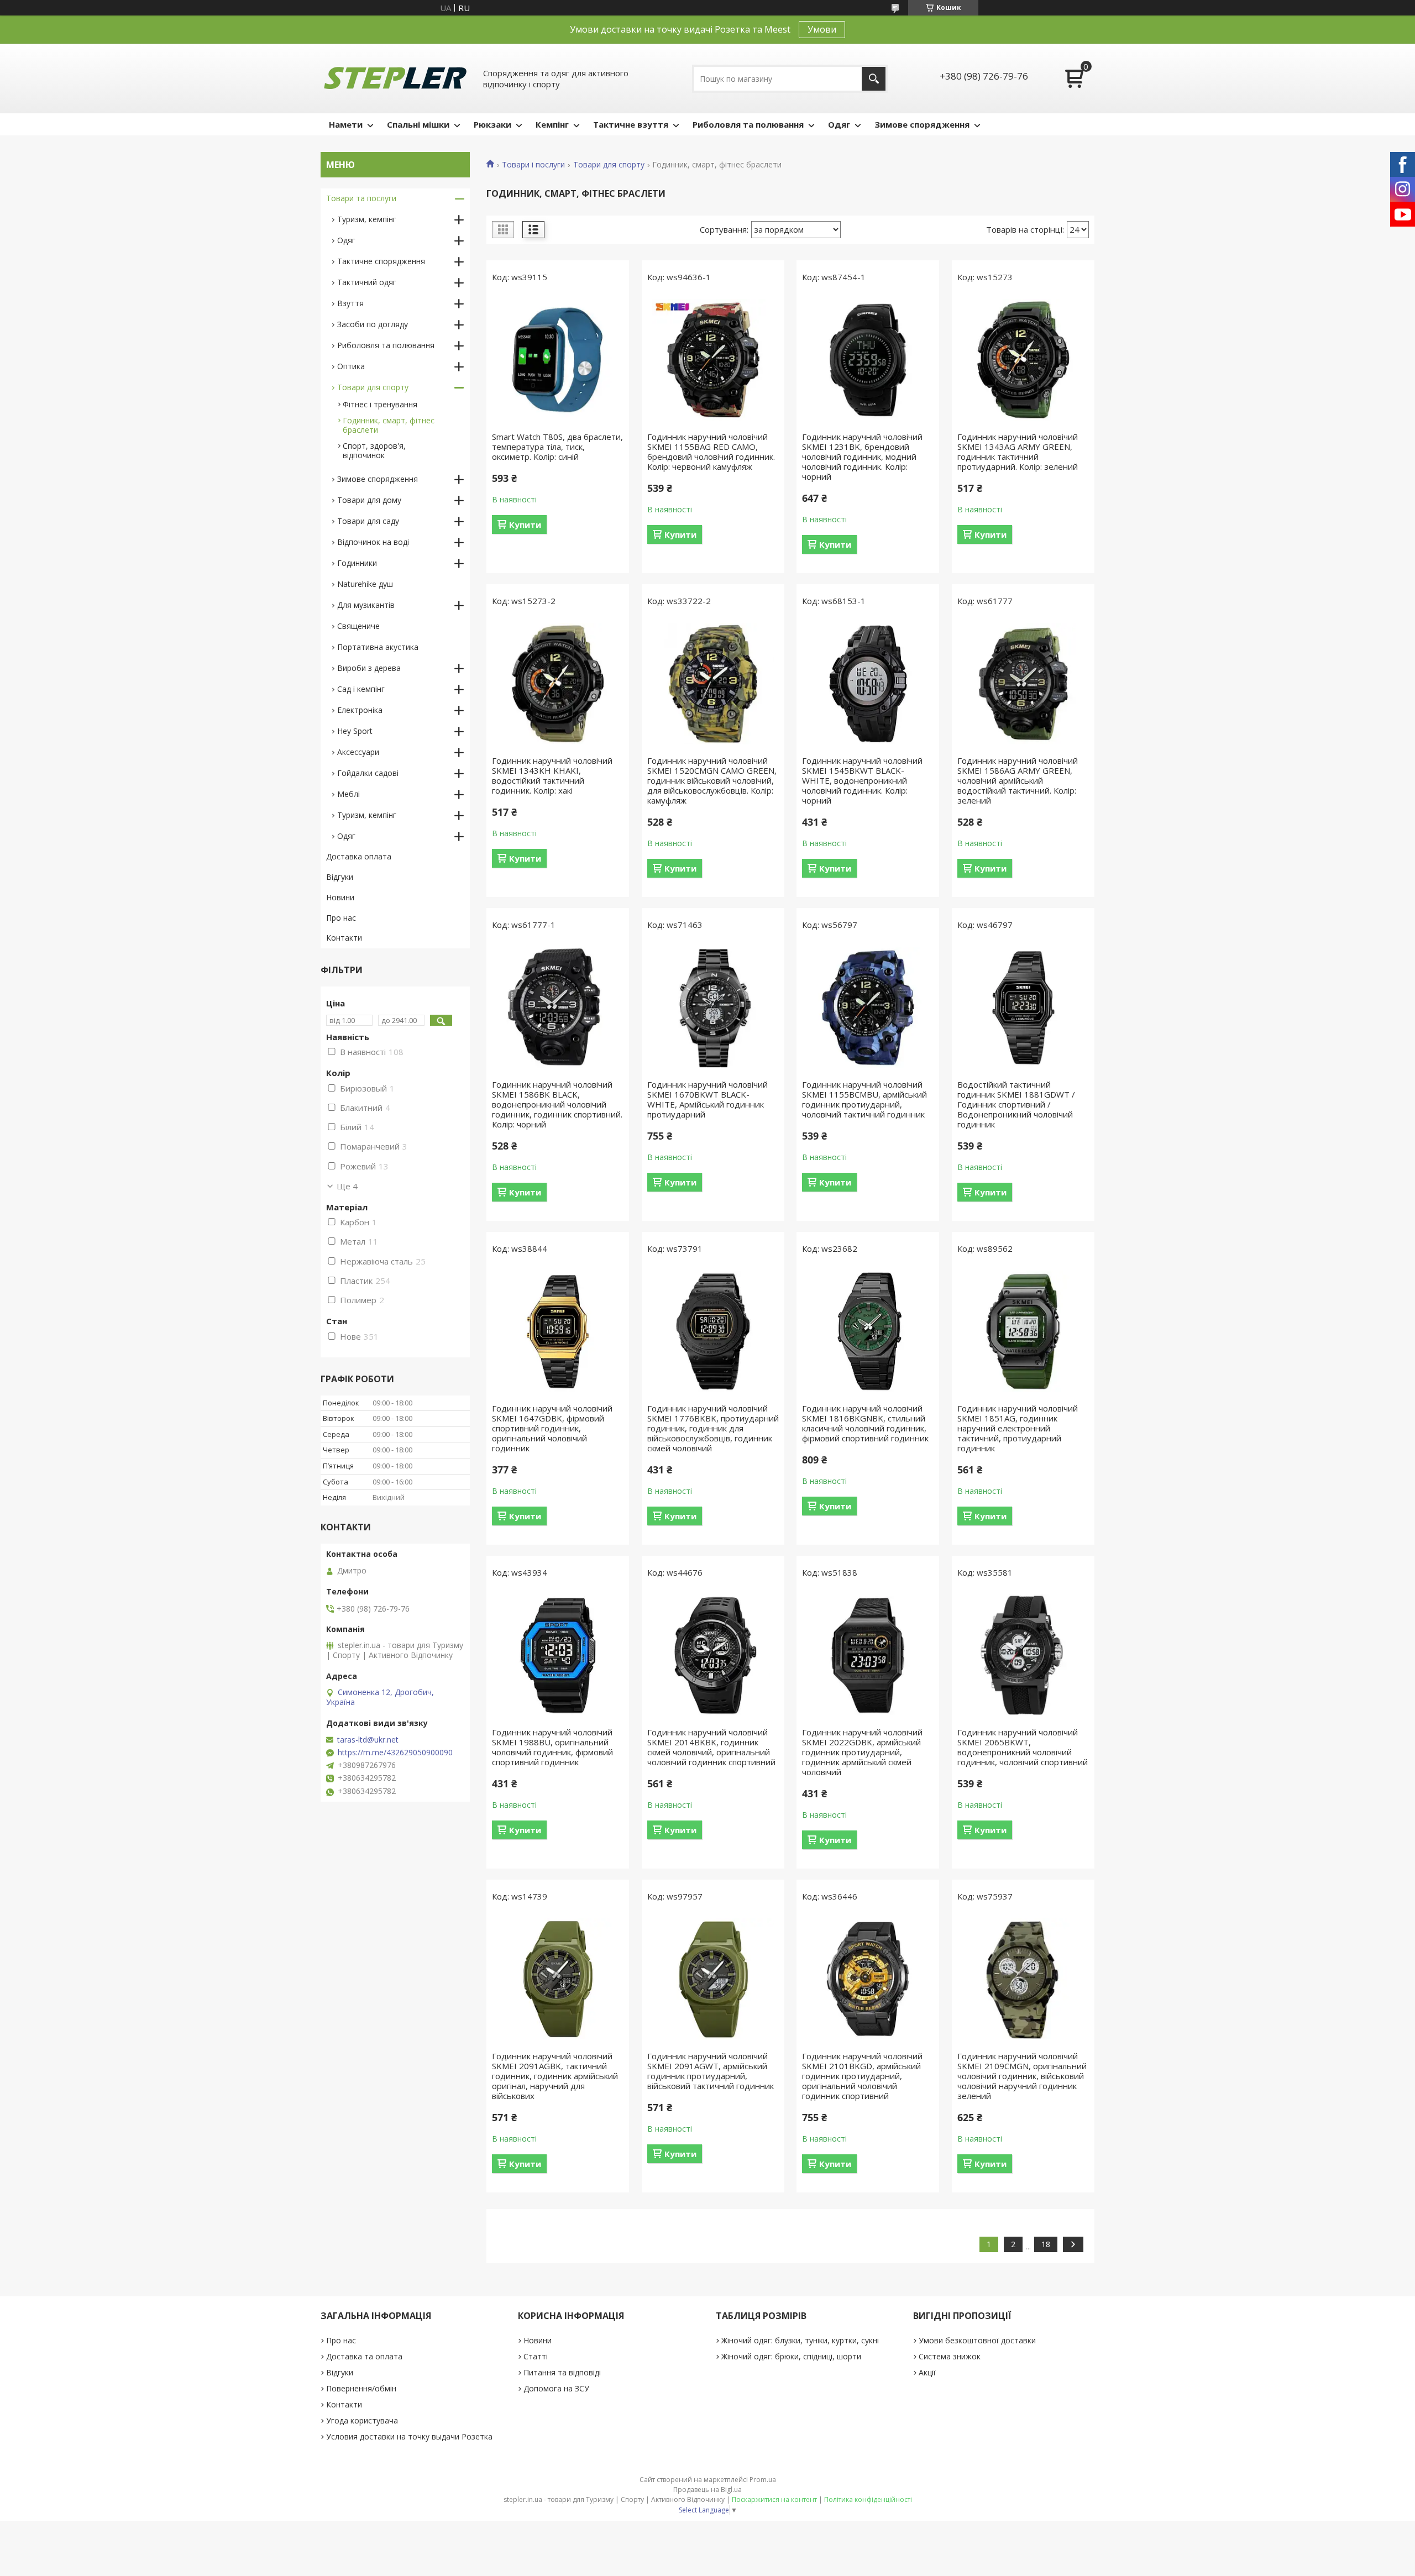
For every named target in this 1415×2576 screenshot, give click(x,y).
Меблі (348, 794)
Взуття (350, 303)
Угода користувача (362, 2420)
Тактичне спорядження (381, 261)
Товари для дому (369, 500)
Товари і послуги (533, 165)
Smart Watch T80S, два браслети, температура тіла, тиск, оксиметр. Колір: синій (557, 447)
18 (1046, 2244)
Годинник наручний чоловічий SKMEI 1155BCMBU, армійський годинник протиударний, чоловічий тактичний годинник (864, 1099)
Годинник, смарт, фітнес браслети (389, 425)
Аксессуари (358, 752)
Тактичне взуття (631, 124)
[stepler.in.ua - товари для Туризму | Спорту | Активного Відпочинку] (395, 78)
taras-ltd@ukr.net (368, 1740)
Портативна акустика (378, 647)
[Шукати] (874, 79)
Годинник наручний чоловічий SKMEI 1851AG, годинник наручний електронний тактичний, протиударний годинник (1018, 1428)
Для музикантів (366, 605)
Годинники (357, 563)
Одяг (839, 124)
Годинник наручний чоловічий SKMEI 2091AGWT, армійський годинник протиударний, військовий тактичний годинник (711, 2071)
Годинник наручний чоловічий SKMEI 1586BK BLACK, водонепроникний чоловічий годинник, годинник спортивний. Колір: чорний (557, 1104)
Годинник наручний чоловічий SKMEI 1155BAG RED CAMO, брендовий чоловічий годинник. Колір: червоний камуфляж (711, 452)
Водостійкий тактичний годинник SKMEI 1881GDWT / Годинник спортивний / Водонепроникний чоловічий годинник (1016, 1104)
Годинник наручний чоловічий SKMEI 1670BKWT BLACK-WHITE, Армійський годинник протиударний (707, 1099)
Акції (927, 2372)
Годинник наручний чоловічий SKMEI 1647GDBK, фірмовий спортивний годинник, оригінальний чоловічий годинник (552, 1428)
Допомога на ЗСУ (556, 2388)
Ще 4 (347, 1186)
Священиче (358, 626)
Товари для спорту (609, 165)
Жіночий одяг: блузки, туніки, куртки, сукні (800, 2340)
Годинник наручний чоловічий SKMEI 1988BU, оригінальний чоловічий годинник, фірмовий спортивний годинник (552, 1747)
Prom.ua (763, 2480)
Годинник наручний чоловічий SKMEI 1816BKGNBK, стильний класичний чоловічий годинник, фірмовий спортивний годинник (865, 1423)
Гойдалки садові (368, 773)
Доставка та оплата (364, 2356)
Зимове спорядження (922, 124)
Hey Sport (355, 731)
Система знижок (950, 2356)
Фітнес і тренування (380, 404)
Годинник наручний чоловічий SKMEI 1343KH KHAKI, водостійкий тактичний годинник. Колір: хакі (552, 775)
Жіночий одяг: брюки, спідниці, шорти (791, 2356)
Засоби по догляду (373, 324)
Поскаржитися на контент (774, 2499)
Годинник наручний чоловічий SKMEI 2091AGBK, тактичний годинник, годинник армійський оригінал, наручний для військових (555, 2076)
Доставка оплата (359, 856)
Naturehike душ (365, 584)
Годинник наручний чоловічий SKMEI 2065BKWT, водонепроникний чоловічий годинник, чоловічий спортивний (1023, 1747)
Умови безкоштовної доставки (977, 2340)
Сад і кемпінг (361, 689)
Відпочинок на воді (373, 542)
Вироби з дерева (369, 668)
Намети (346, 124)
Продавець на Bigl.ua (707, 2490)
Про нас (341, 918)
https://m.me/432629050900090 (395, 1753)
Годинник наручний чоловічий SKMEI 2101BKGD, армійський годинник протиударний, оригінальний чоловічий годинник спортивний (862, 2076)
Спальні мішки (418, 124)
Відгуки (340, 877)
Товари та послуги (361, 198)
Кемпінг (552, 124)
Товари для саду (368, 521)
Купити (525, 524)
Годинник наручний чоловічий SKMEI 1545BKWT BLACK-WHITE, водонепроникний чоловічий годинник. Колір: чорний (862, 780)
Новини (340, 897)
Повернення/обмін (361, 2388)
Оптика (351, 366)
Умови (822, 29)
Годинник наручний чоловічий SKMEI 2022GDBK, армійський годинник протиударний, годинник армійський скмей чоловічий (862, 1752)
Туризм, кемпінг (367, 219)
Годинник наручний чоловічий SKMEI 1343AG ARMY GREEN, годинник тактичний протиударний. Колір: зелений (1018, 452)
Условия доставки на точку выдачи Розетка (409, 2436)
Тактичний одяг (367, 282)
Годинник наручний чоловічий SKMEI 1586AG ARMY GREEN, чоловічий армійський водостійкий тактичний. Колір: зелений (1018, 780)
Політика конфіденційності (868, 2499)
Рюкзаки (492, 124)
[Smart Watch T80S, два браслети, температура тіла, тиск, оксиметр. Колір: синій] (558, 360)
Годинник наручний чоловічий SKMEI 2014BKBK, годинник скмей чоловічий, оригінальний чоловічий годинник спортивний (711, 1747)
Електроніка (360, 710)
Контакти (344, 938)
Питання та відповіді (562, 2372)
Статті (536, 2356)
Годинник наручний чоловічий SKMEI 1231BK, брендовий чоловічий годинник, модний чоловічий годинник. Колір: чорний (862, 457)
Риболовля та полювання (748, 124)
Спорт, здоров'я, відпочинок (374, 450)
